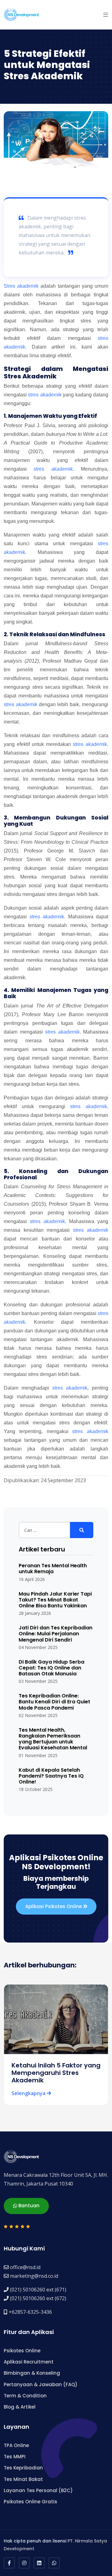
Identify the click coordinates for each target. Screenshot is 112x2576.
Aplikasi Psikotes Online (54, 1906)
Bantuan (28, 2206)
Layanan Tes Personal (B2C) (38, 2490)
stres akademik (45, 395)
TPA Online (16, 2445)
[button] (106, 15)
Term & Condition (25, 2396)
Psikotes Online (22, 2351)
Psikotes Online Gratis (30, 2502)
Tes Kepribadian (23, 2468)
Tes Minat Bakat (23, 2479)
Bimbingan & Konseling (32, 2373)
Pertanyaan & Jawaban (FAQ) (41, 2384)
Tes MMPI (15, 2457)
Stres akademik (21, 286)
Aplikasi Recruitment (29, 2362)
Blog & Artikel (20, 2407)
